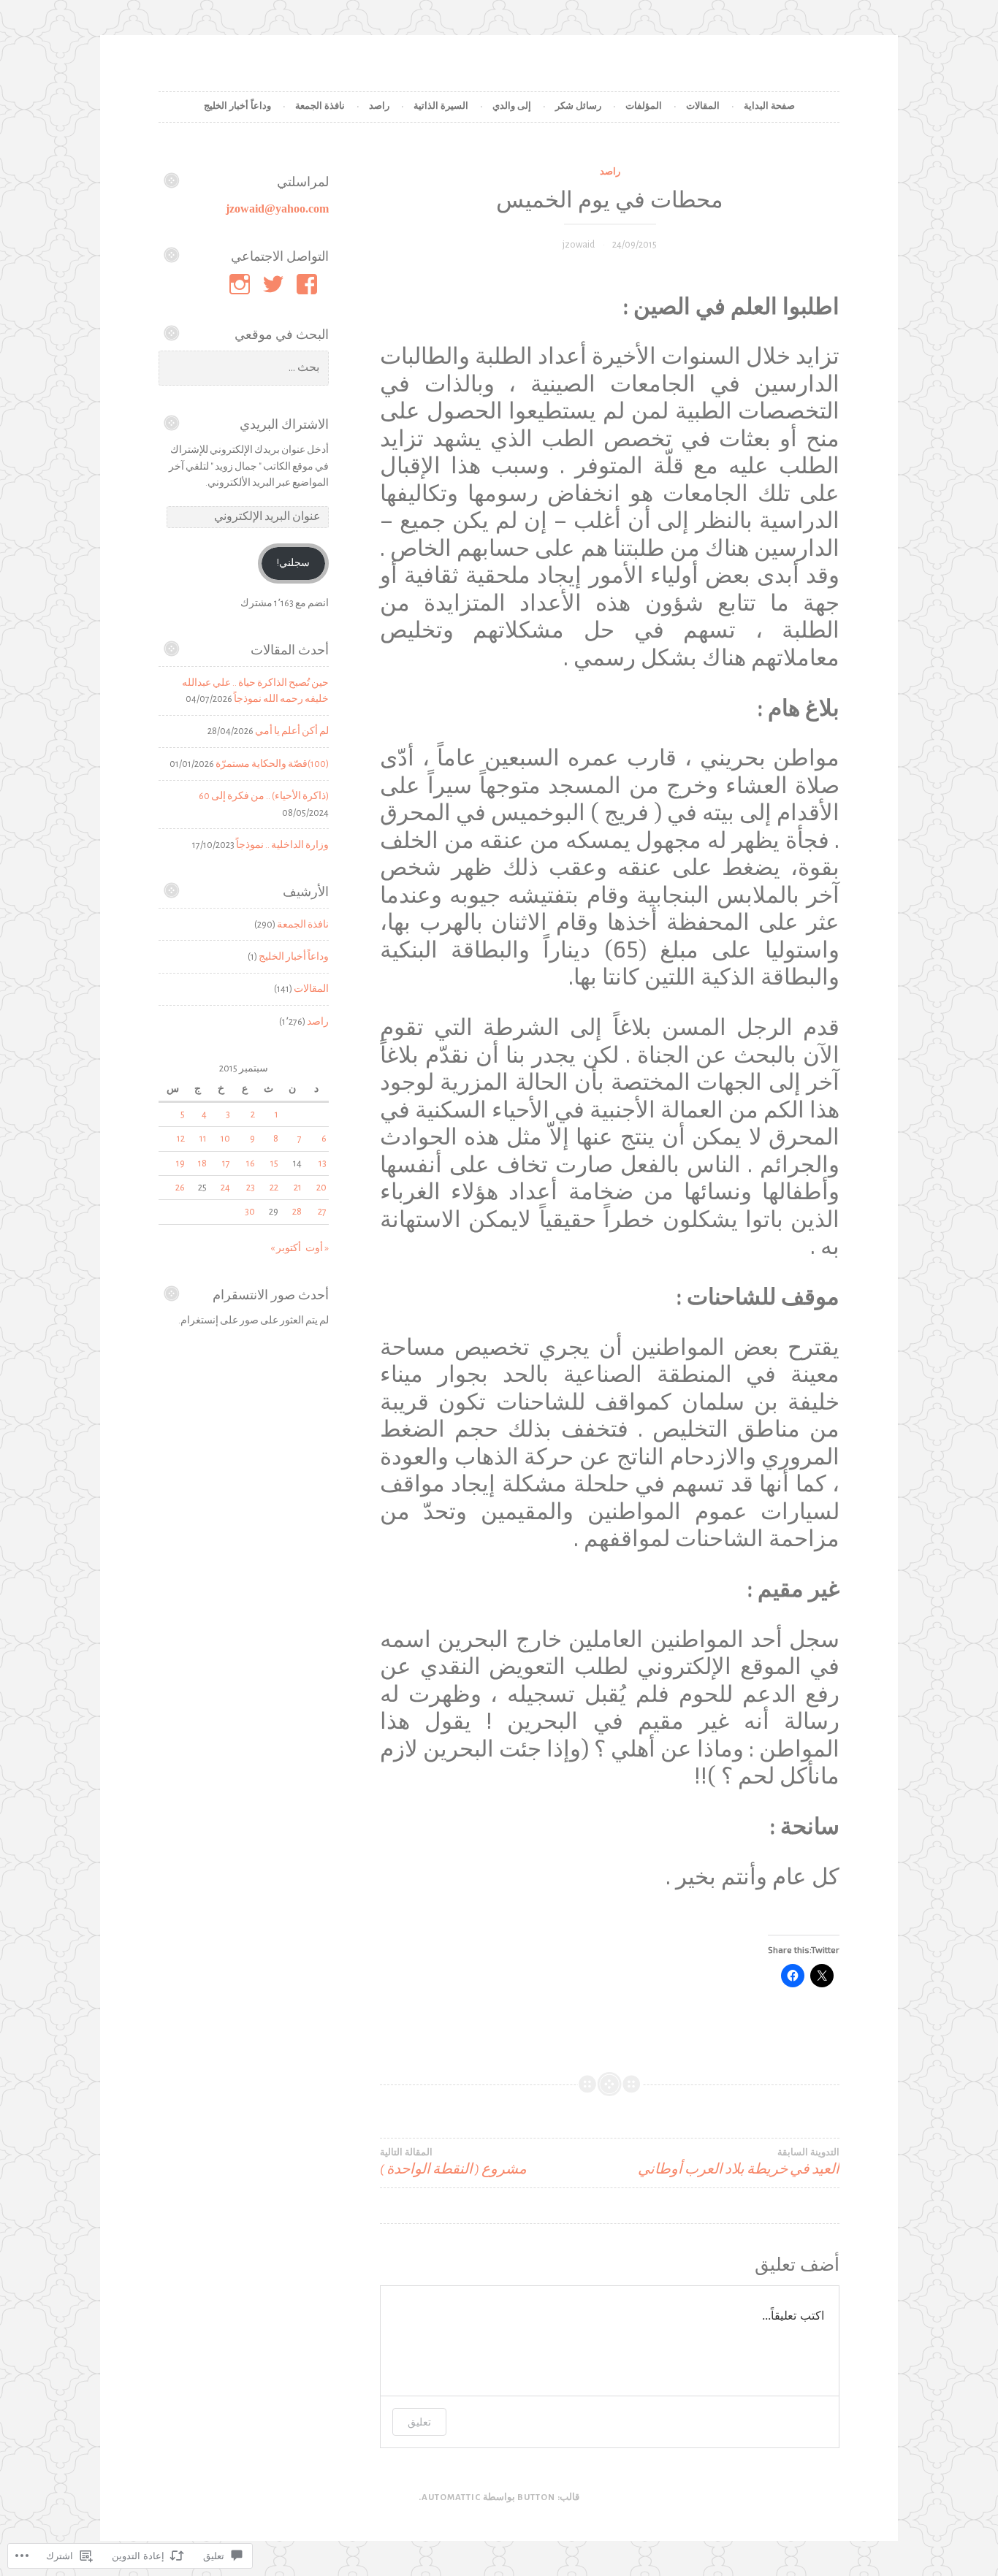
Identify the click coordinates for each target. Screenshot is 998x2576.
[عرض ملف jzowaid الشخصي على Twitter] (276, 284)
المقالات (703, 106)
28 (297, 1212)
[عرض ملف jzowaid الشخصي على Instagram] (242, 284)
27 (322, 1212)
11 (203, 1139)
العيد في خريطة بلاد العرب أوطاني (739, 2162)
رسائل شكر (578, 106)
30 (250, 1212)
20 (321, 1188)
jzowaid (579, 245)
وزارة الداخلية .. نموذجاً (282, 845)
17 (226, 1163)
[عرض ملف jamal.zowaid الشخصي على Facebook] (309, 284)
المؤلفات (644, 106)
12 (181, 1139)
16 (251, 1163)
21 (298, 1188)
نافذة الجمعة (320, 106)
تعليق (419, 2422)
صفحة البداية (769, 106)
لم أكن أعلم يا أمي (292, 731)
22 (274, 1188)
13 (323, 1163)
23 (251, 1188)
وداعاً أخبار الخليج (237, 106)
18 (202, 1163)
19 (180, 1163)
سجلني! (293, 563)
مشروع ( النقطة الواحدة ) (453, 2162)
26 (180, 1188)
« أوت (317, 1248)
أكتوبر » (286, 1248)
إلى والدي (512, 106)
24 (225, 1188)
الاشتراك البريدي (284, 424)
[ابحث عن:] (244, 368)
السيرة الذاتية (441, 106)
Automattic (451, 2497)
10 (225, 1139)
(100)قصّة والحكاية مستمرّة (272, 764)
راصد (379, 106)
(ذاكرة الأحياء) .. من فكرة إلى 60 (264, 796)
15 (274, 1163)
